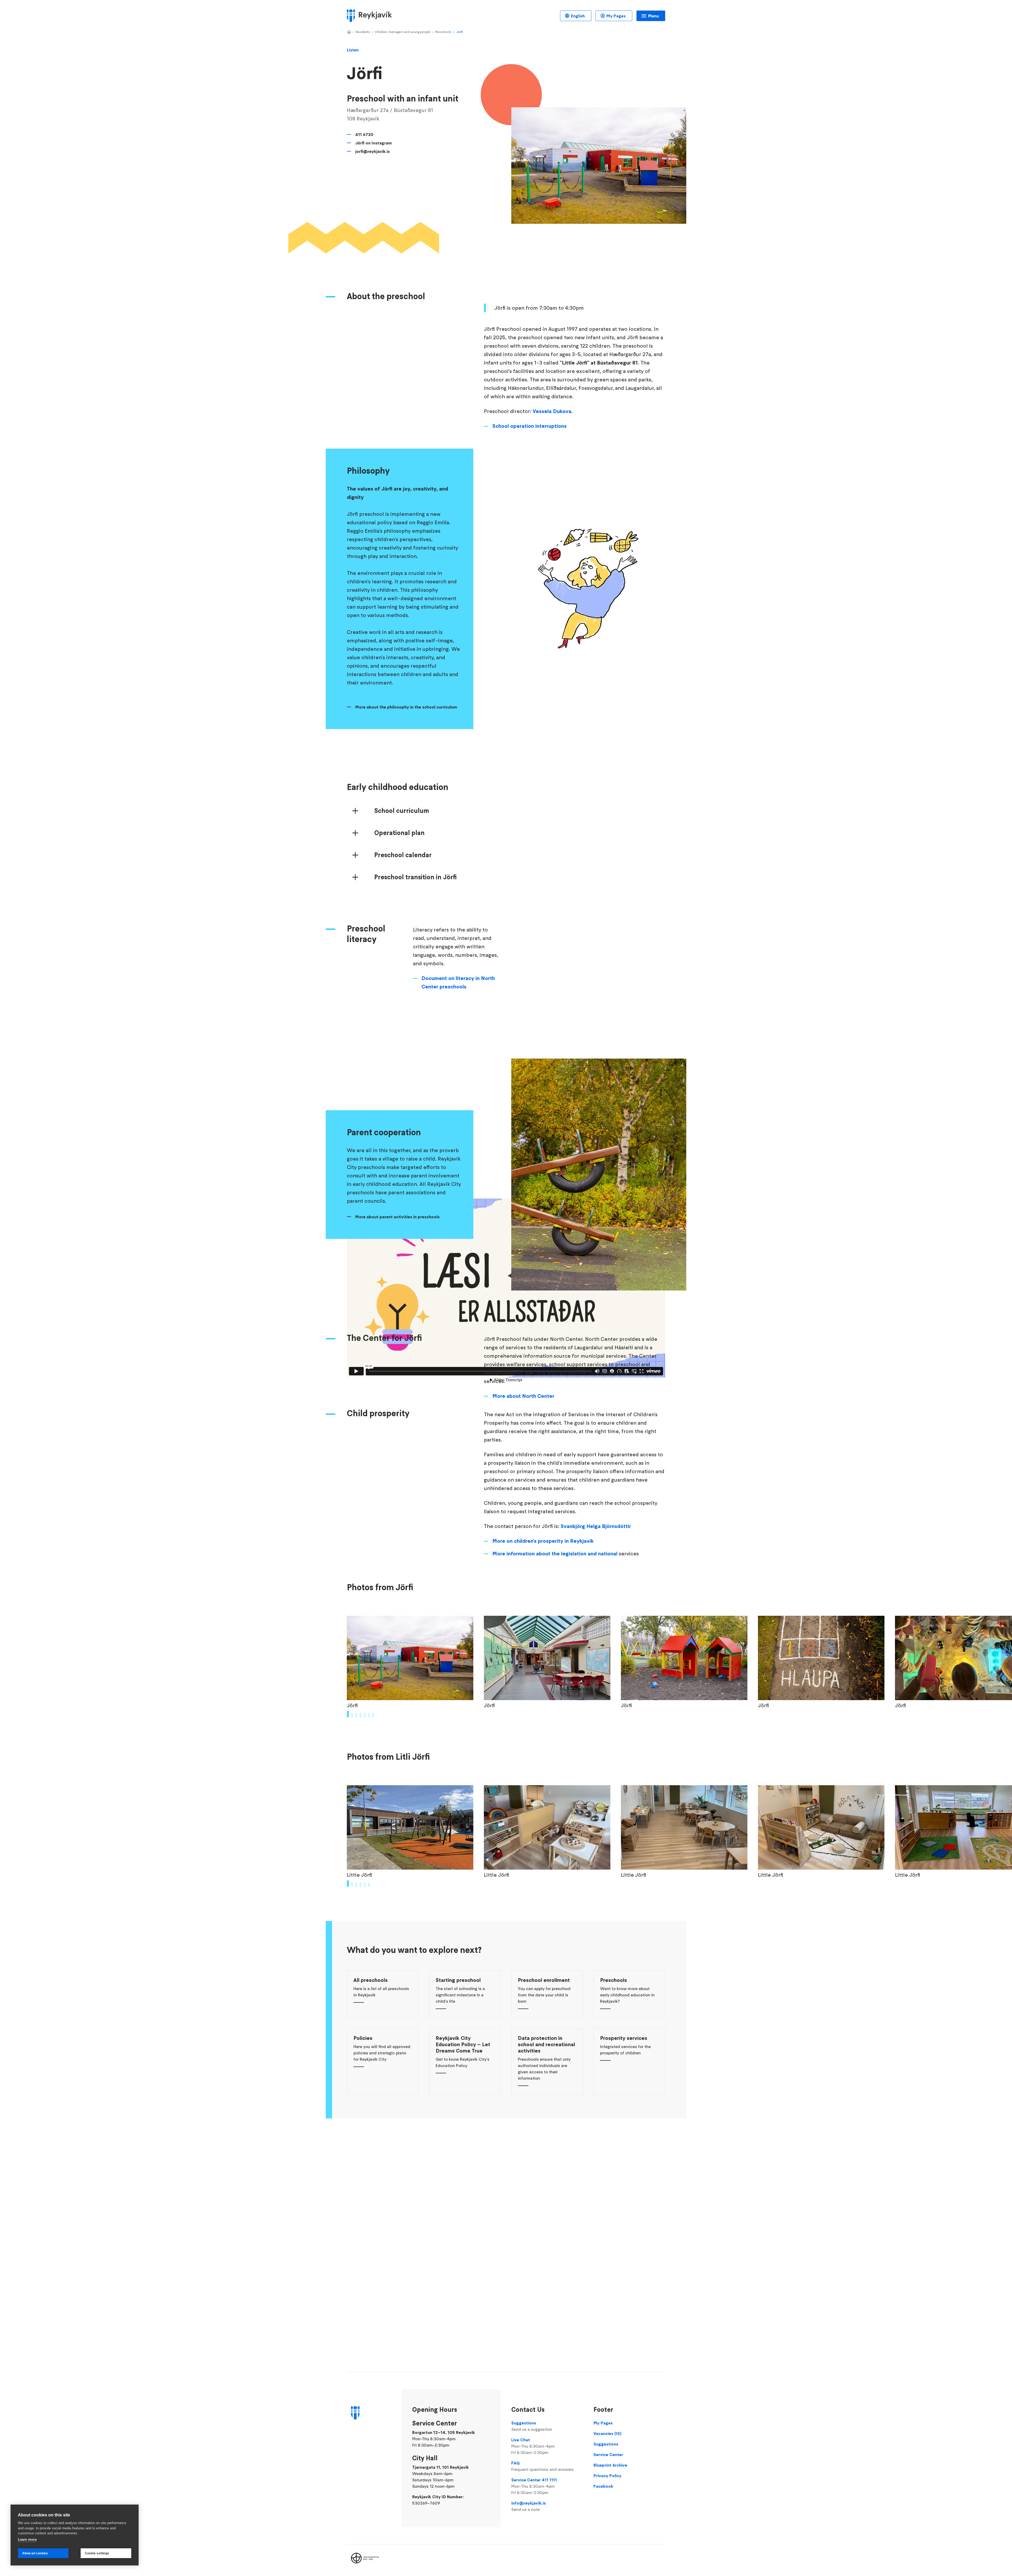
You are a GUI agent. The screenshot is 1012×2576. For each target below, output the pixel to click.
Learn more (27, 2539)
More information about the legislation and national (556, 1554)
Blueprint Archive (610, 2465)
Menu (653, 16)
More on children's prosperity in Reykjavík (544, 1541)
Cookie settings (97, 2553)
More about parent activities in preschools (397, 1217)
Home (349, 32)
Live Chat (533, 2446)
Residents (363, 32)
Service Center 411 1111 (534, 2486)
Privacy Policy (607, 2476)
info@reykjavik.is (529, 2506)
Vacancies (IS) (607, 2433)
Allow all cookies (35, 2553)
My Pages (616, 16)
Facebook (603, 2486)
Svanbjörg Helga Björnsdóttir (596, 1526)
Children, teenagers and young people (403, 32)
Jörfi (459, 32)
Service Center (608, 2454)
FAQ (543, 2466)
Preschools (443, 32)
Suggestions (532, 2426)
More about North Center (523, 1396)
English (578, 16)
